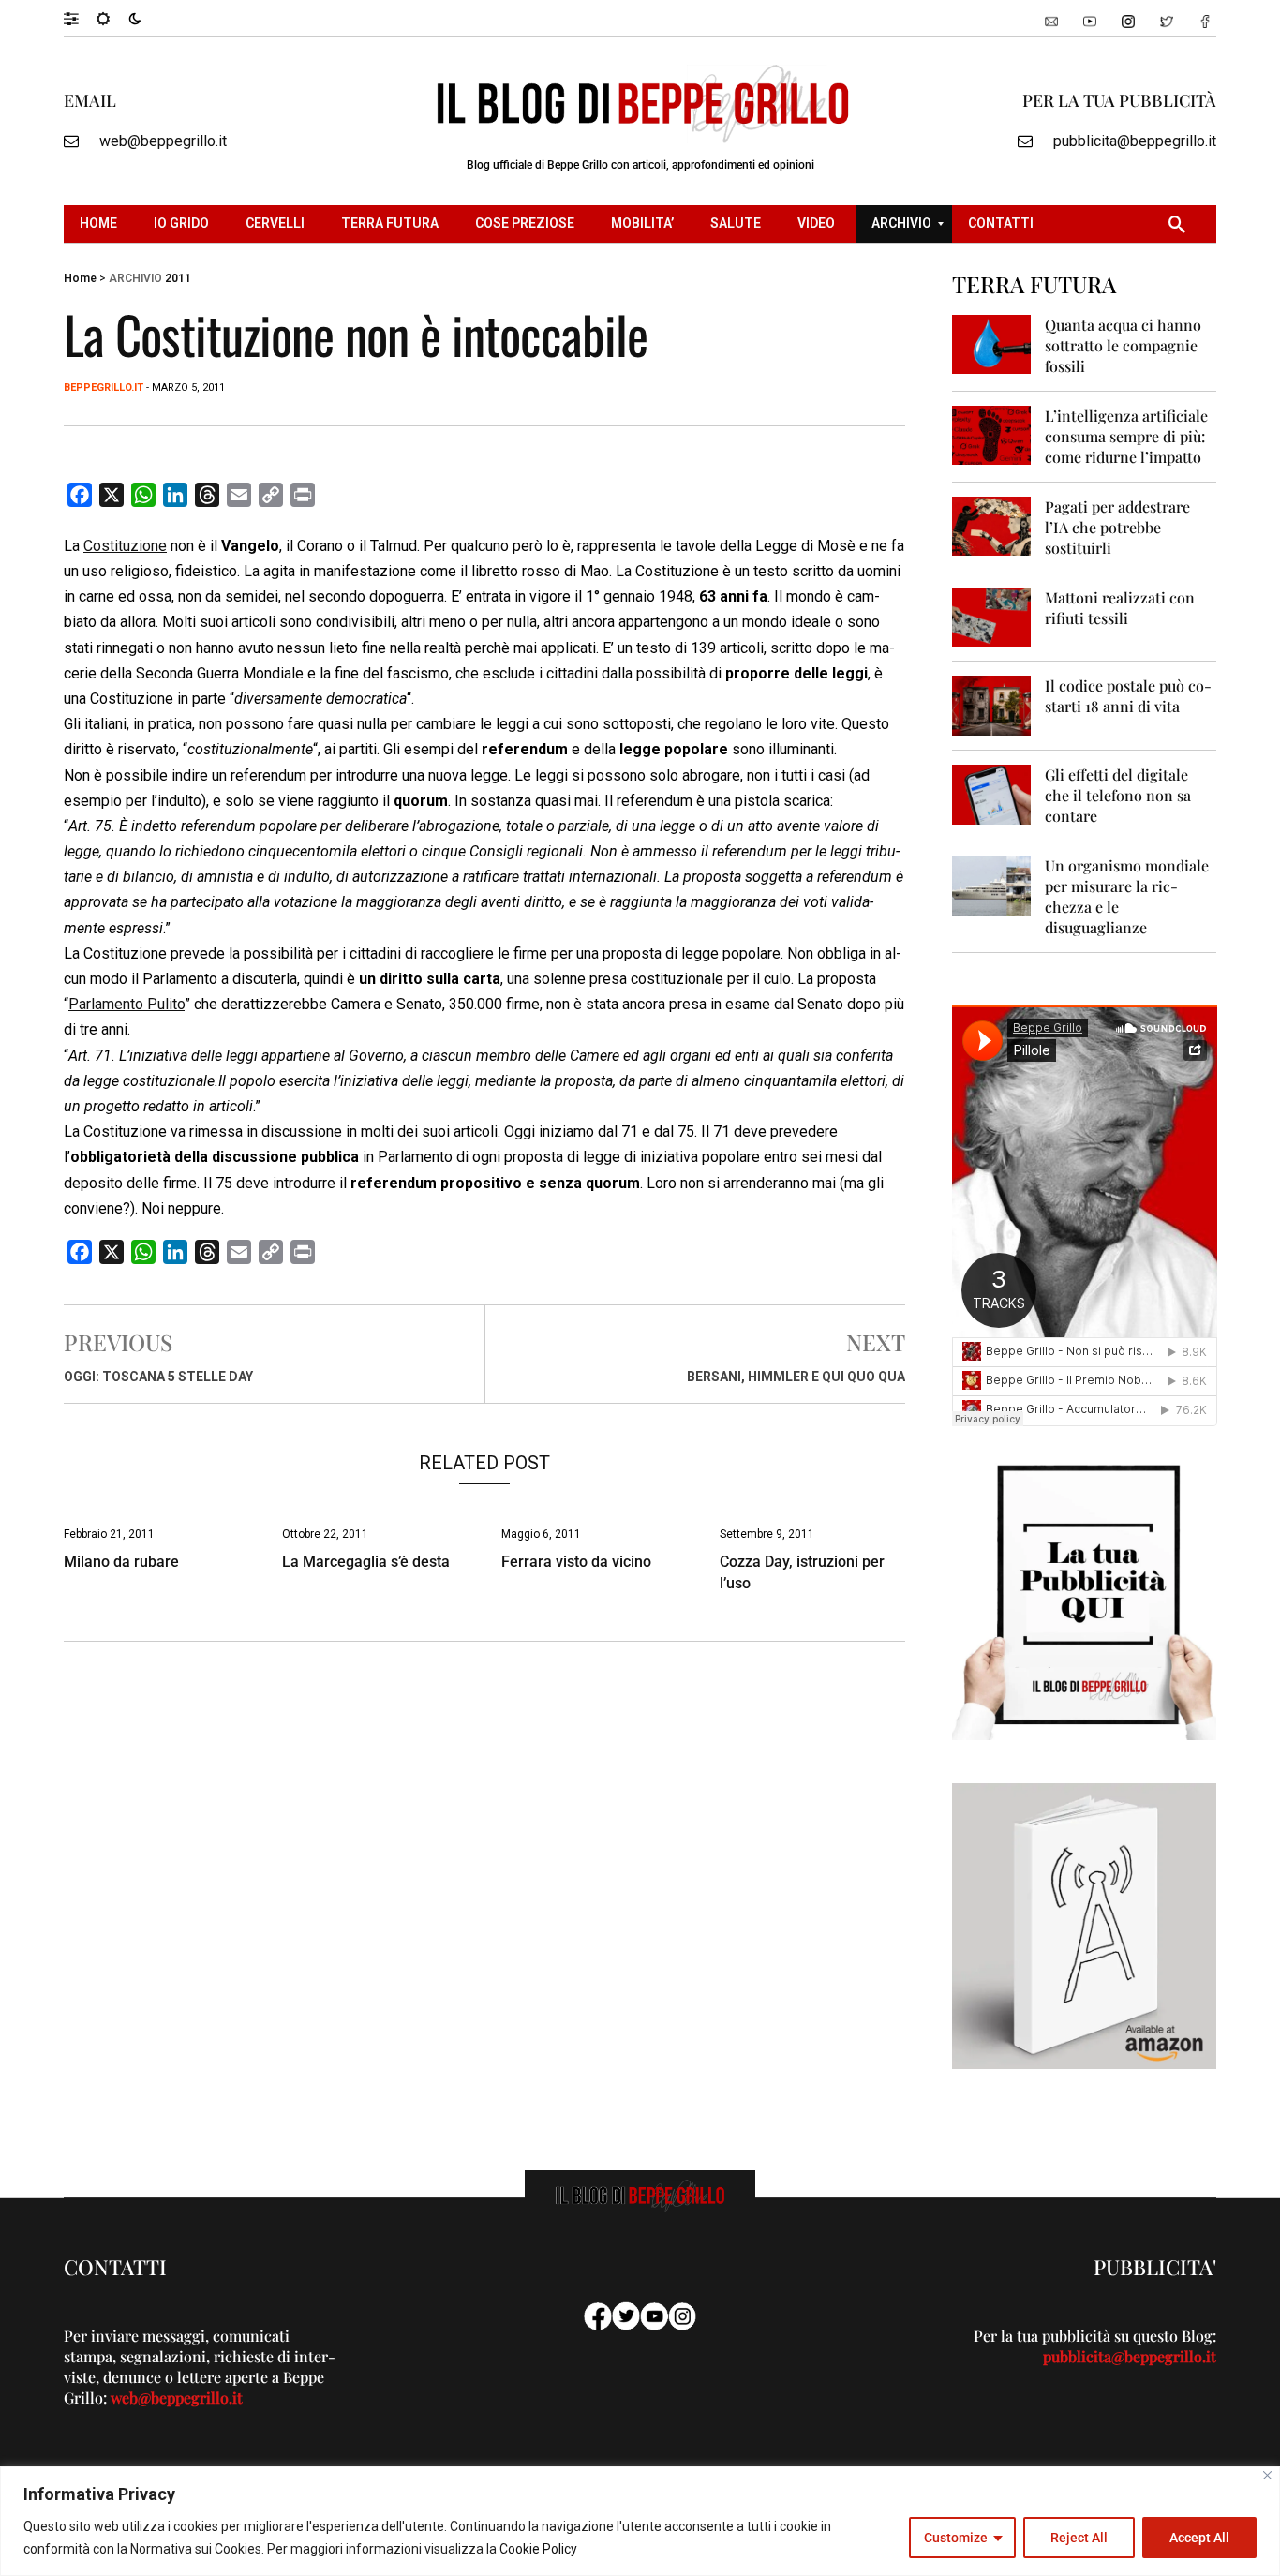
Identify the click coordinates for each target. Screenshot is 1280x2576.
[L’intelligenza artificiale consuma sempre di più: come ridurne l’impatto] (992, 434)
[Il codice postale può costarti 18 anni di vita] (992, 704)
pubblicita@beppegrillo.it (1135, 141)
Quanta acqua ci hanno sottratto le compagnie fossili (1123, 345)
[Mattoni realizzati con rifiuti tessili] (992, 616)
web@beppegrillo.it (163, 141)
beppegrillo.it (104, 387)
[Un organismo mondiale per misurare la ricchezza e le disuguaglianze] (992, 884)
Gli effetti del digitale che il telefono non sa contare (1118, 795)
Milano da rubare (121, 1562)
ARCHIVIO (135, 278)
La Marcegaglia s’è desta (366, 1562)
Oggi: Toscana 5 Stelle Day (158, 1377)
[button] (80, 18)
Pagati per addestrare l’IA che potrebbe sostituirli (1117, 527)
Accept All (1199, 2538)
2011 (178, 278)
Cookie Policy (538, 2549)
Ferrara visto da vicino (576, 1562)
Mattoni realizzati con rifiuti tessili (1120, 608)
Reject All (1079, 2538)
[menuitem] (101, 224)
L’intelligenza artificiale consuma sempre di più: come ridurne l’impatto (1126, 436)
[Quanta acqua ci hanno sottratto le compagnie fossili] (992, 343)
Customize (956, 2538)
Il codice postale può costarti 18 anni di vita (1128, 696)
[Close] (1267, 2475)
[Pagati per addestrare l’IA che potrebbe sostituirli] (992, 525)
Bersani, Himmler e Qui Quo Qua (796, 1377)
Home (80, 278)
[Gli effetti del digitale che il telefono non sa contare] (992, 793)
